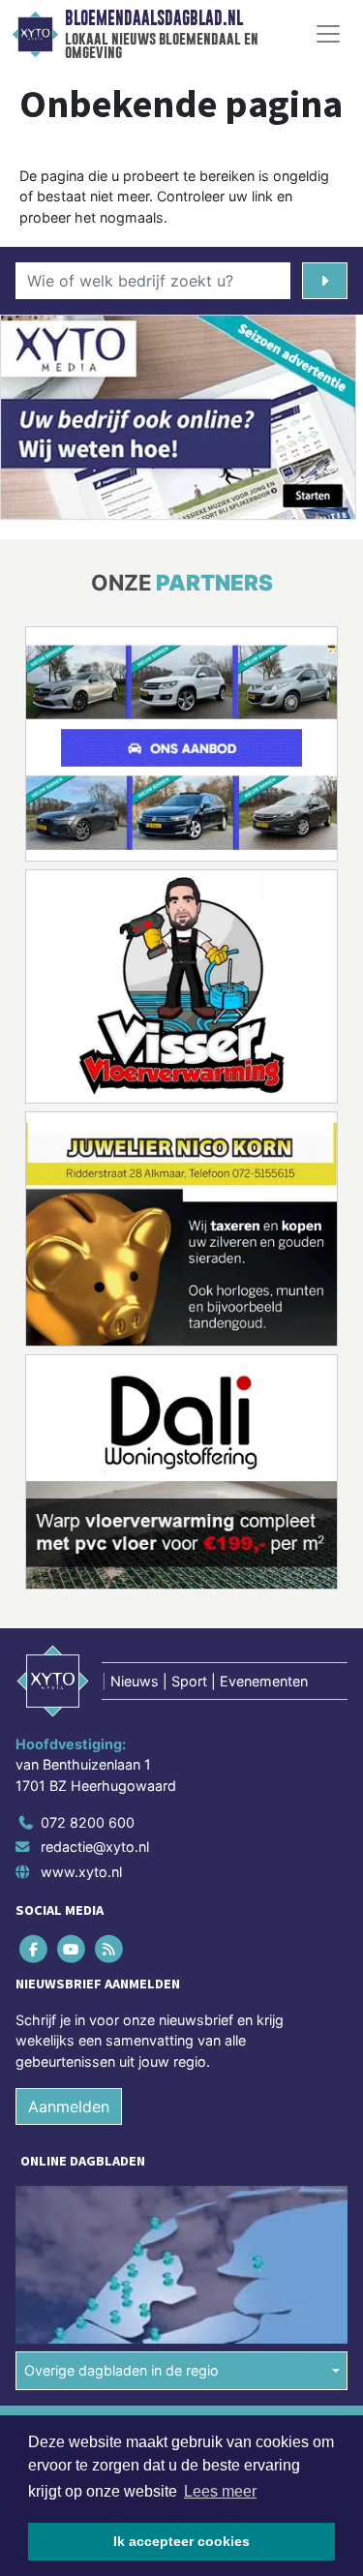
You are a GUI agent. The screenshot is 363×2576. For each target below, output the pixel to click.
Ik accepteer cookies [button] (181, 2541)
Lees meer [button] (220, 2491)
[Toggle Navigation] (328, 34)
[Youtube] (72, 1948)
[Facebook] (34, 1948)
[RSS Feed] (110, 1948)
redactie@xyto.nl (95, 1847)
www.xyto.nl (81, 1872)
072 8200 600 (88, 1822)
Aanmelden (69, 2106)
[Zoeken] (325, 281)
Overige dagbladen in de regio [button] (121, 2370)
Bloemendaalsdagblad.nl (154, 18)
